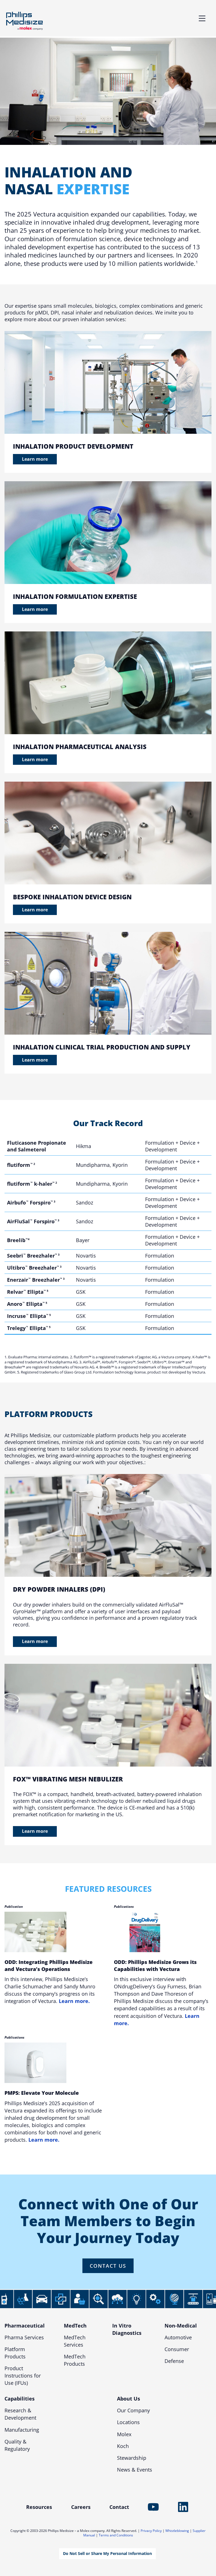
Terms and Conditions (116, 2535)
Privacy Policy (151, 2531)
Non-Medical (181, 2326)
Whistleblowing (177, 2531)
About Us (129, 2399)
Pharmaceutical (25, 2326)
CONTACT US (108, 2266)
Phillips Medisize (24, 21)
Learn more (35, 459)
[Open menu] (202, 18)
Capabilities (20, 2399)
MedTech (75, 2326)
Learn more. (74, 2001)
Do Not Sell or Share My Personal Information (107, 2553)
